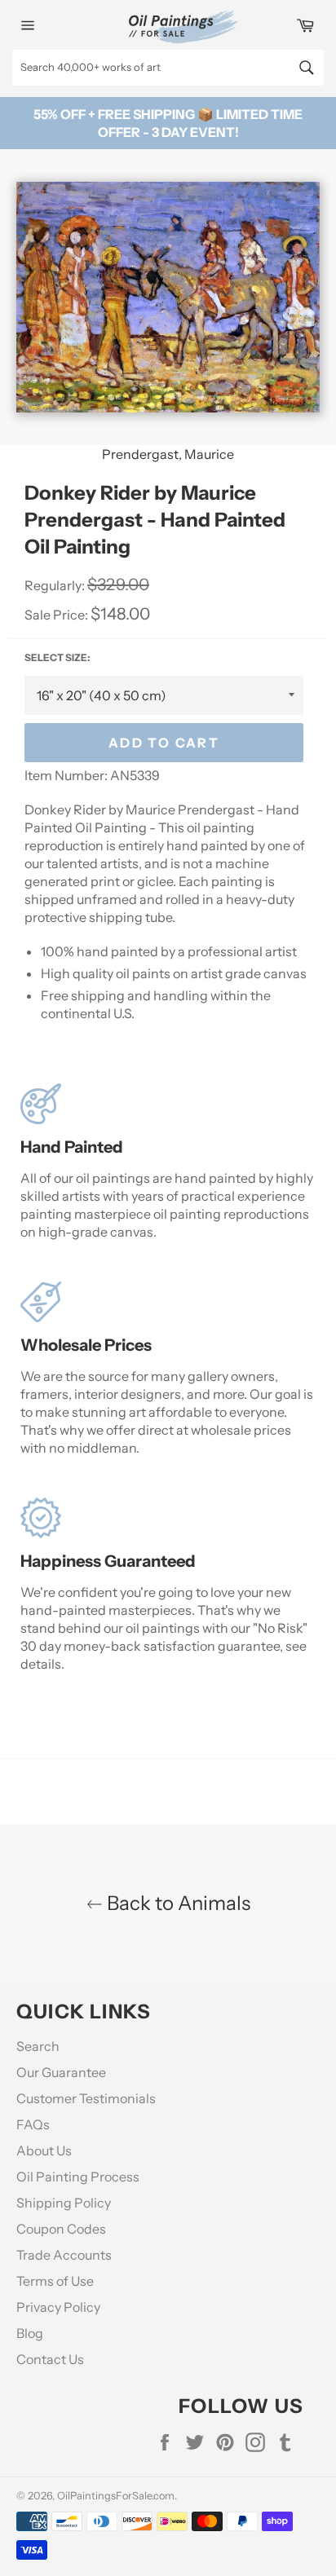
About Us (44, 2150)
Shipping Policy (64, 2203)
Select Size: (57, 657)
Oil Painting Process (78, 2177)
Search (38, 2046)
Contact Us (50, 2359)
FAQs (33, 2124)
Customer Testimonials (86, 2098)
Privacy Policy (58, 2307)
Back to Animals (177, 1903)
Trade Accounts (64, 2255)
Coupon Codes (61, 2229)
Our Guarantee (61, 2072)
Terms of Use (55, 2281)
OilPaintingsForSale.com (116, 2496)
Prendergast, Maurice (168, 454)
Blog (30, 2333)
